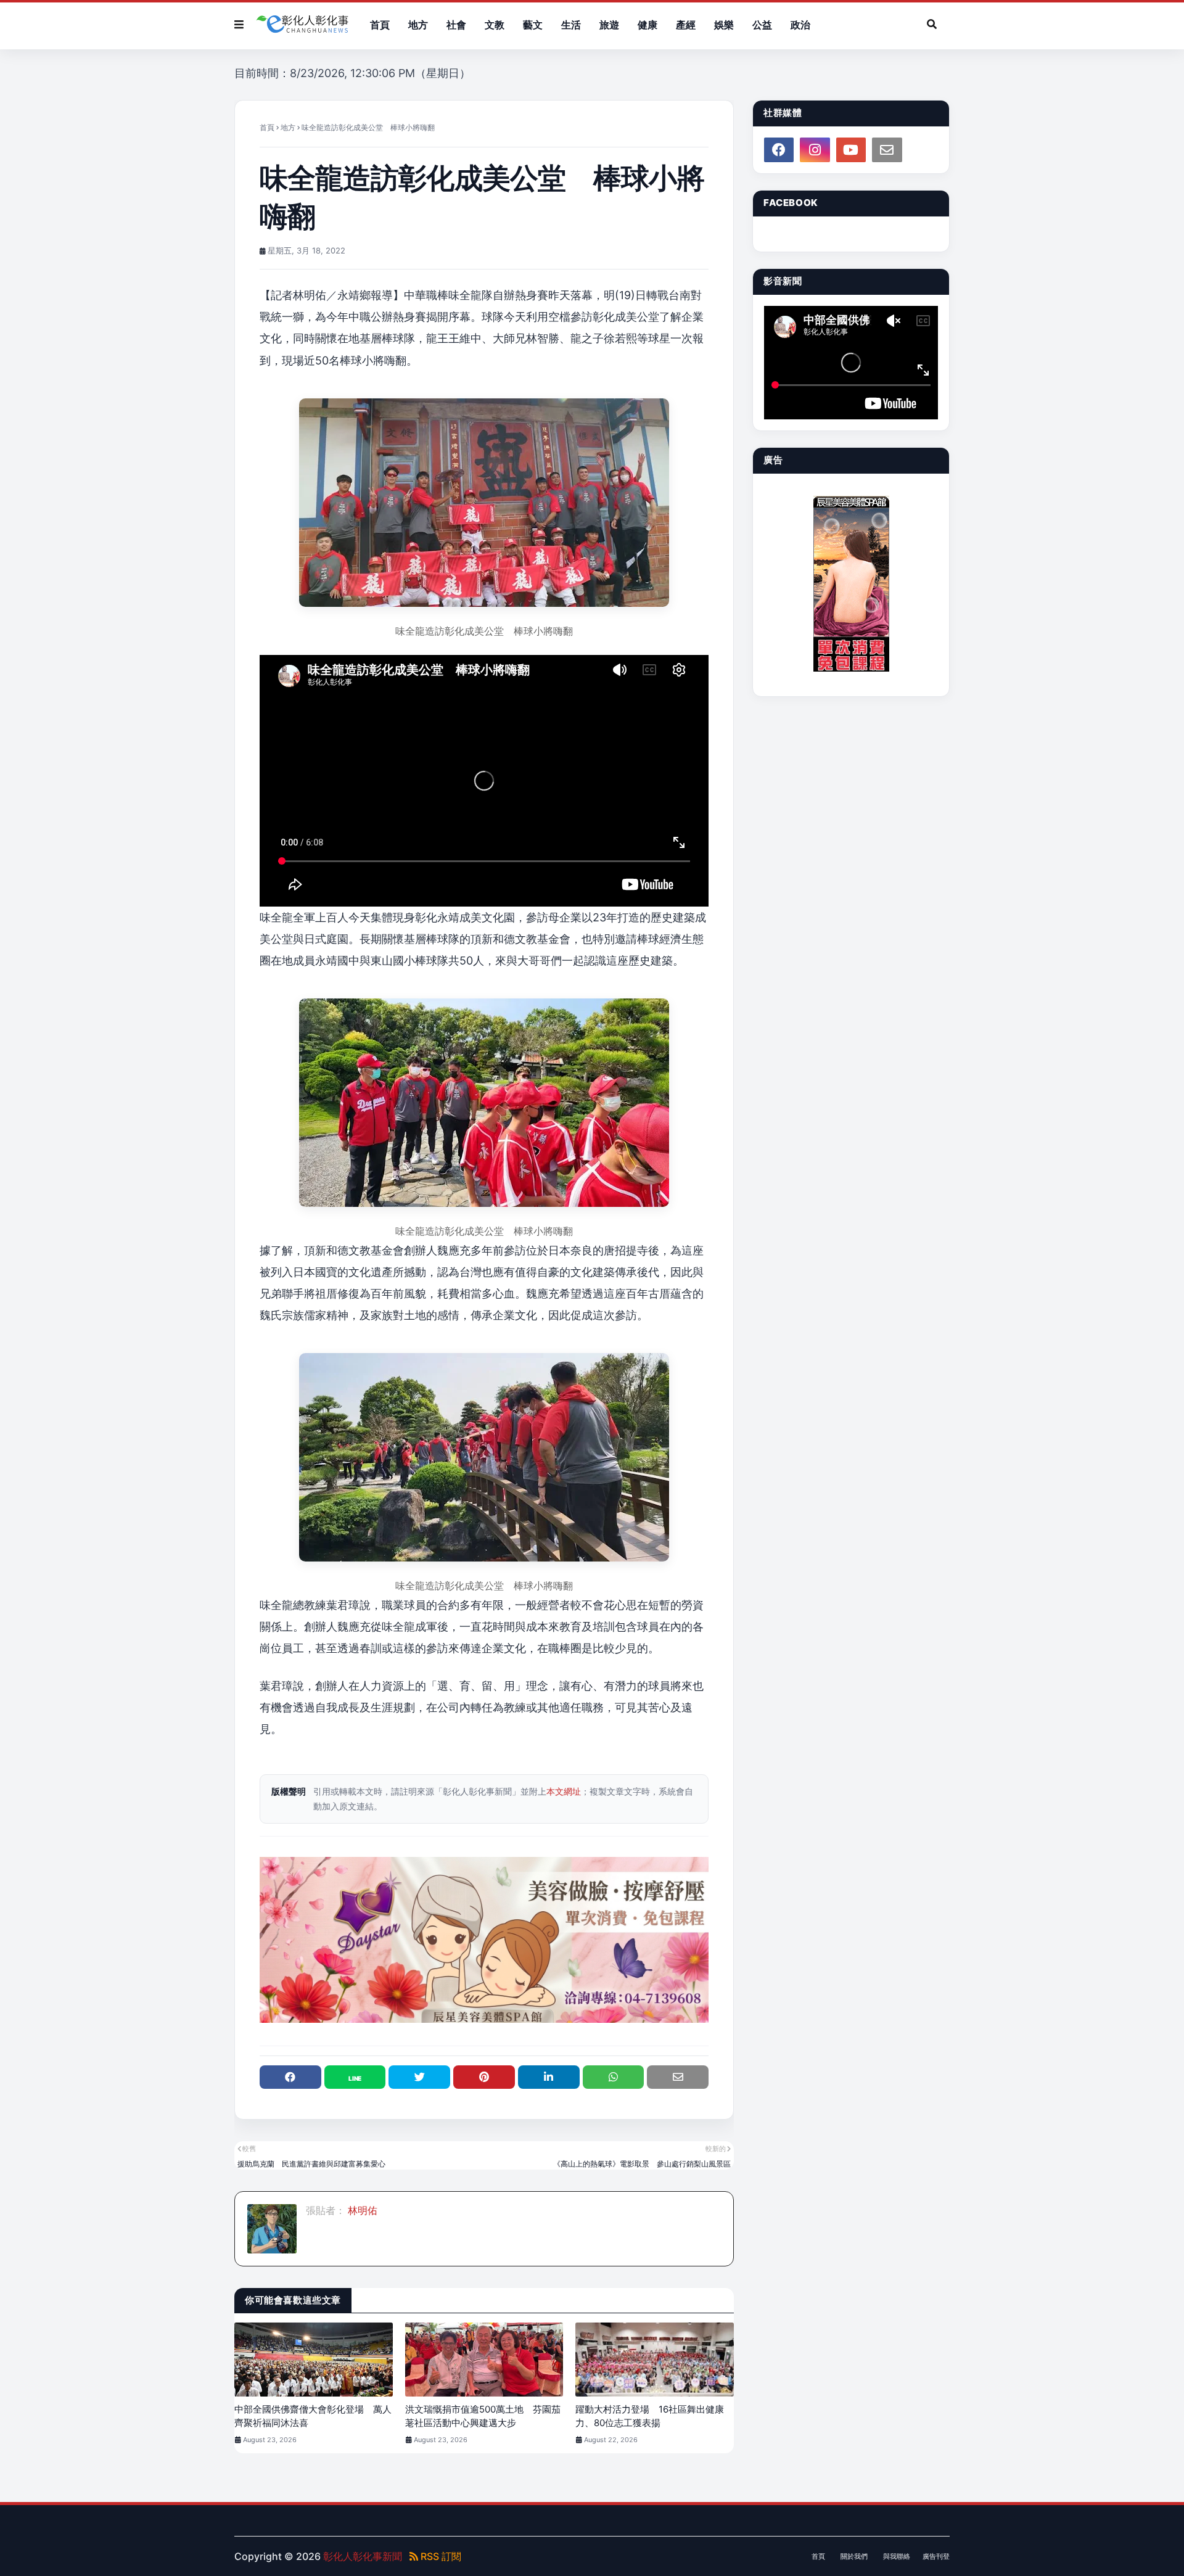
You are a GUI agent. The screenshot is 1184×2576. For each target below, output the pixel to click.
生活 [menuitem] (571, 25)
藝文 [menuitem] (533, 25)
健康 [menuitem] (647, 25)
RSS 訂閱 (440, 2556)
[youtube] (851, 150)
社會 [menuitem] (456, 25)
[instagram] (815, 150)
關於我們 (854, 2556)
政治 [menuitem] (800, 25)
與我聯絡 (897, 2556)
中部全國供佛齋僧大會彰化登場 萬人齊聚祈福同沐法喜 (313, 2416)
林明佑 (361, 2210)
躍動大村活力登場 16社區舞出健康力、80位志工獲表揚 (650, 2416)
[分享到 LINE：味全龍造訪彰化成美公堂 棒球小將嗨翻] (355, 2077)
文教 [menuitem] (495, 25)
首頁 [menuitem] (380, 25)
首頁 (267, 127)
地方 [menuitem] (418, 25)
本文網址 (564, 1791)
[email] (887, 150)
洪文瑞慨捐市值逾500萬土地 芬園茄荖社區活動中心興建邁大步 (483, 2416)
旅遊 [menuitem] (609, 25)
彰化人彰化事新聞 (363, 2556)
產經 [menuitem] (686, 25)
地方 (288, 127)
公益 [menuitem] (762, 25)
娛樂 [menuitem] (724, 25)
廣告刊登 (936, 2556)
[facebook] (779, 150)
